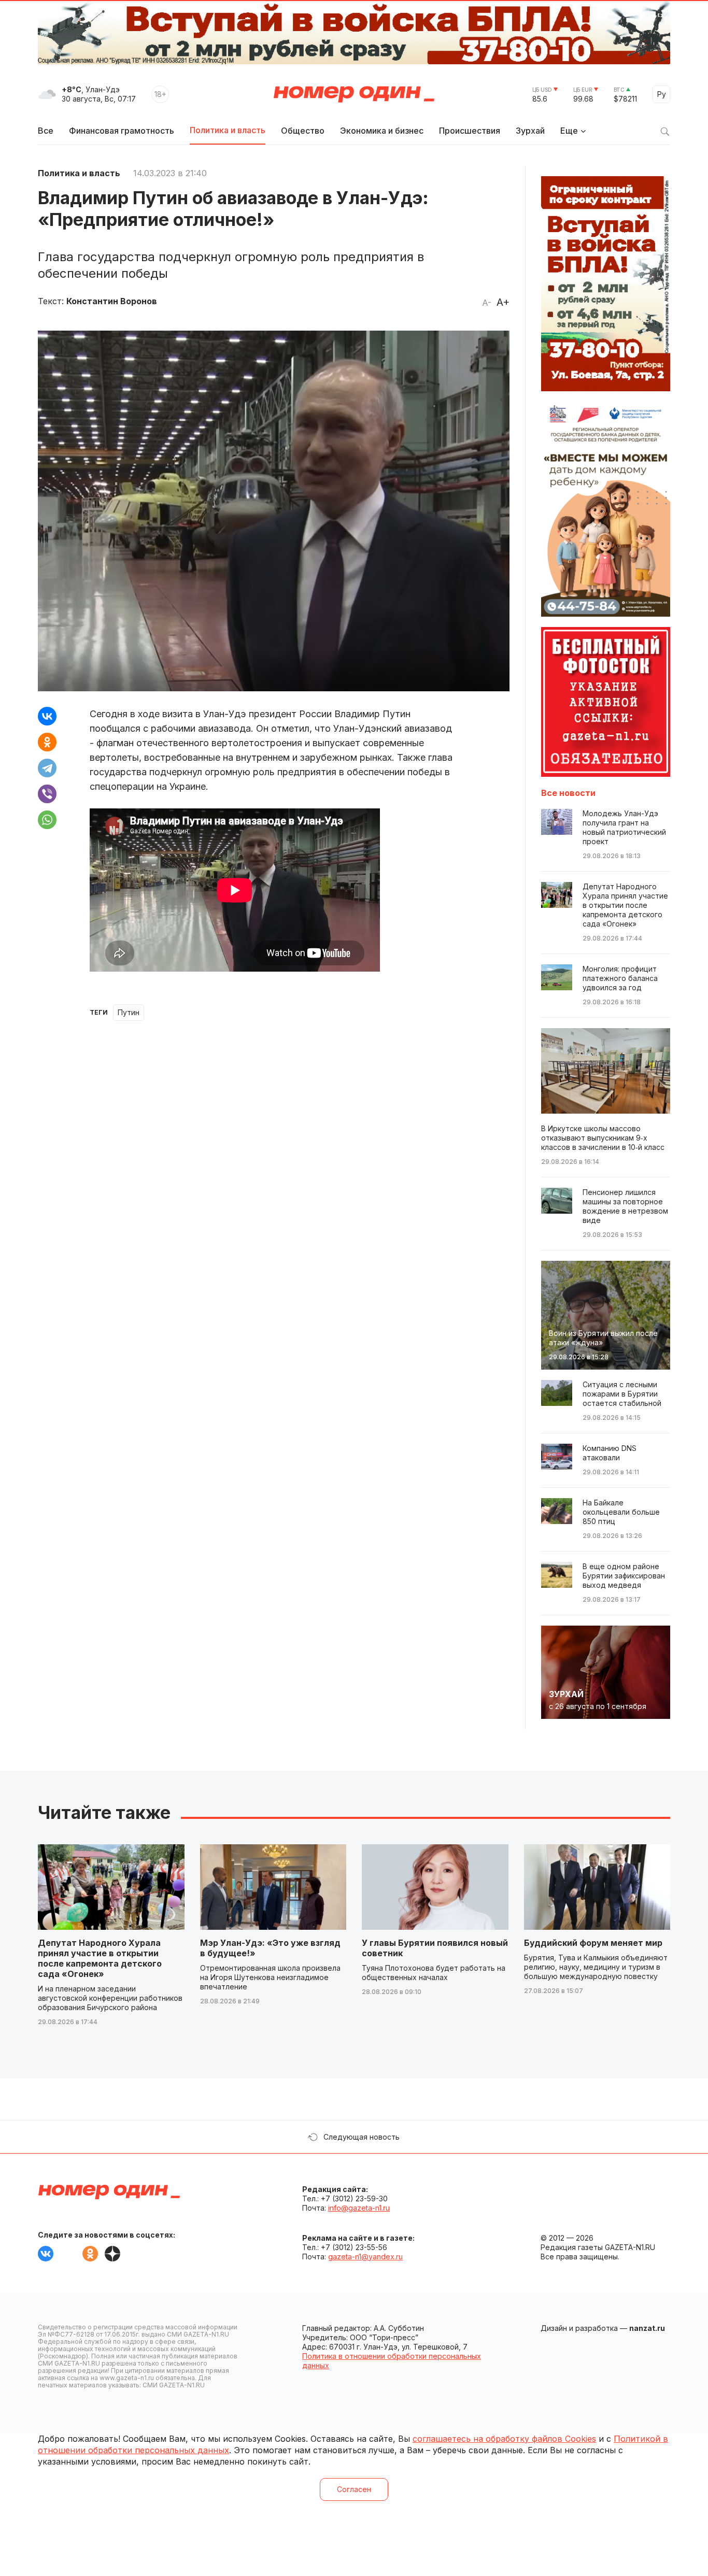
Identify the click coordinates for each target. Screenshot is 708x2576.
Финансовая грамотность (122, 131)
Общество (303, 131)
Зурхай (530, 131)
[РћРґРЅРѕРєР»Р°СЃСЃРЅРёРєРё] (47, 742)
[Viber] (47, 794)
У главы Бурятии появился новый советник (435, 1948)
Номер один (354, 94)
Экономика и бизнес (382, 131)
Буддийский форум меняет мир (593, 1943)
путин (129, 1012)
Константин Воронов (112, 301)
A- (487, 303)
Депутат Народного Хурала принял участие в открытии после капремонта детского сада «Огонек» (100, 1958)
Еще (569, 131)
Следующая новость (362, 2137)
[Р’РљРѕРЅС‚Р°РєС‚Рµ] (47, 716)
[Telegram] (47, 768)
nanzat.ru (647, 2328)
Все (46, 131)
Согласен (354, 2489)
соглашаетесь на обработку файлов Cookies (504, 2439)
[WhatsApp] (47, 820)
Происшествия (470, 131)
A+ (503, 302)
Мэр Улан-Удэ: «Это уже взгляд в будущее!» (270, 1948)
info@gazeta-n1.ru (359, 2208)
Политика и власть (228, 130)
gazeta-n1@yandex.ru (365, 2257)
